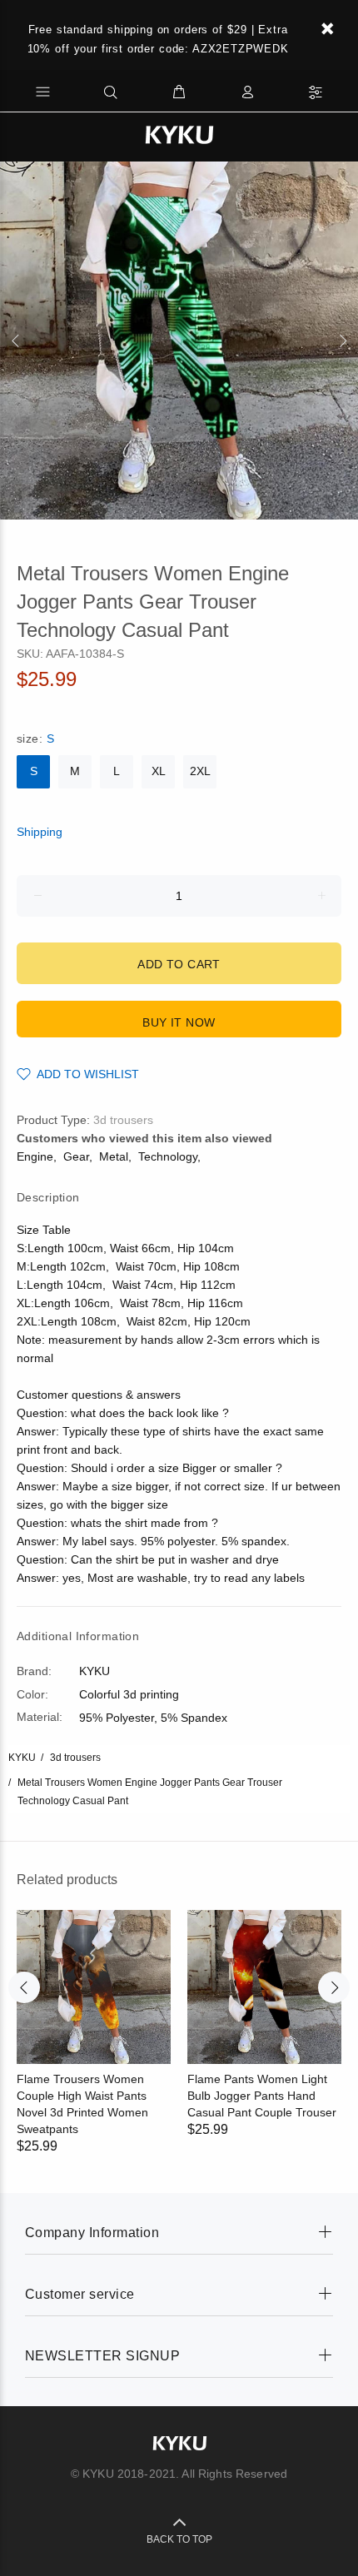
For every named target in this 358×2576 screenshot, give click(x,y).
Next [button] (342, 341)
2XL (200, 771)
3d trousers (123, 1120)
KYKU (22, 1758)
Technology (168, 1156)
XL (159, 771)
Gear (76, 1156)
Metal (114, 1156)
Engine (35, 1156)
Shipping (40, 832)
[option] (179, 341)
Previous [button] (16, 341)
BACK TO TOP (179, 2539)
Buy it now (179, 1022)
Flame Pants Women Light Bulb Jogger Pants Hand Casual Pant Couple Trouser (262, 2096)
